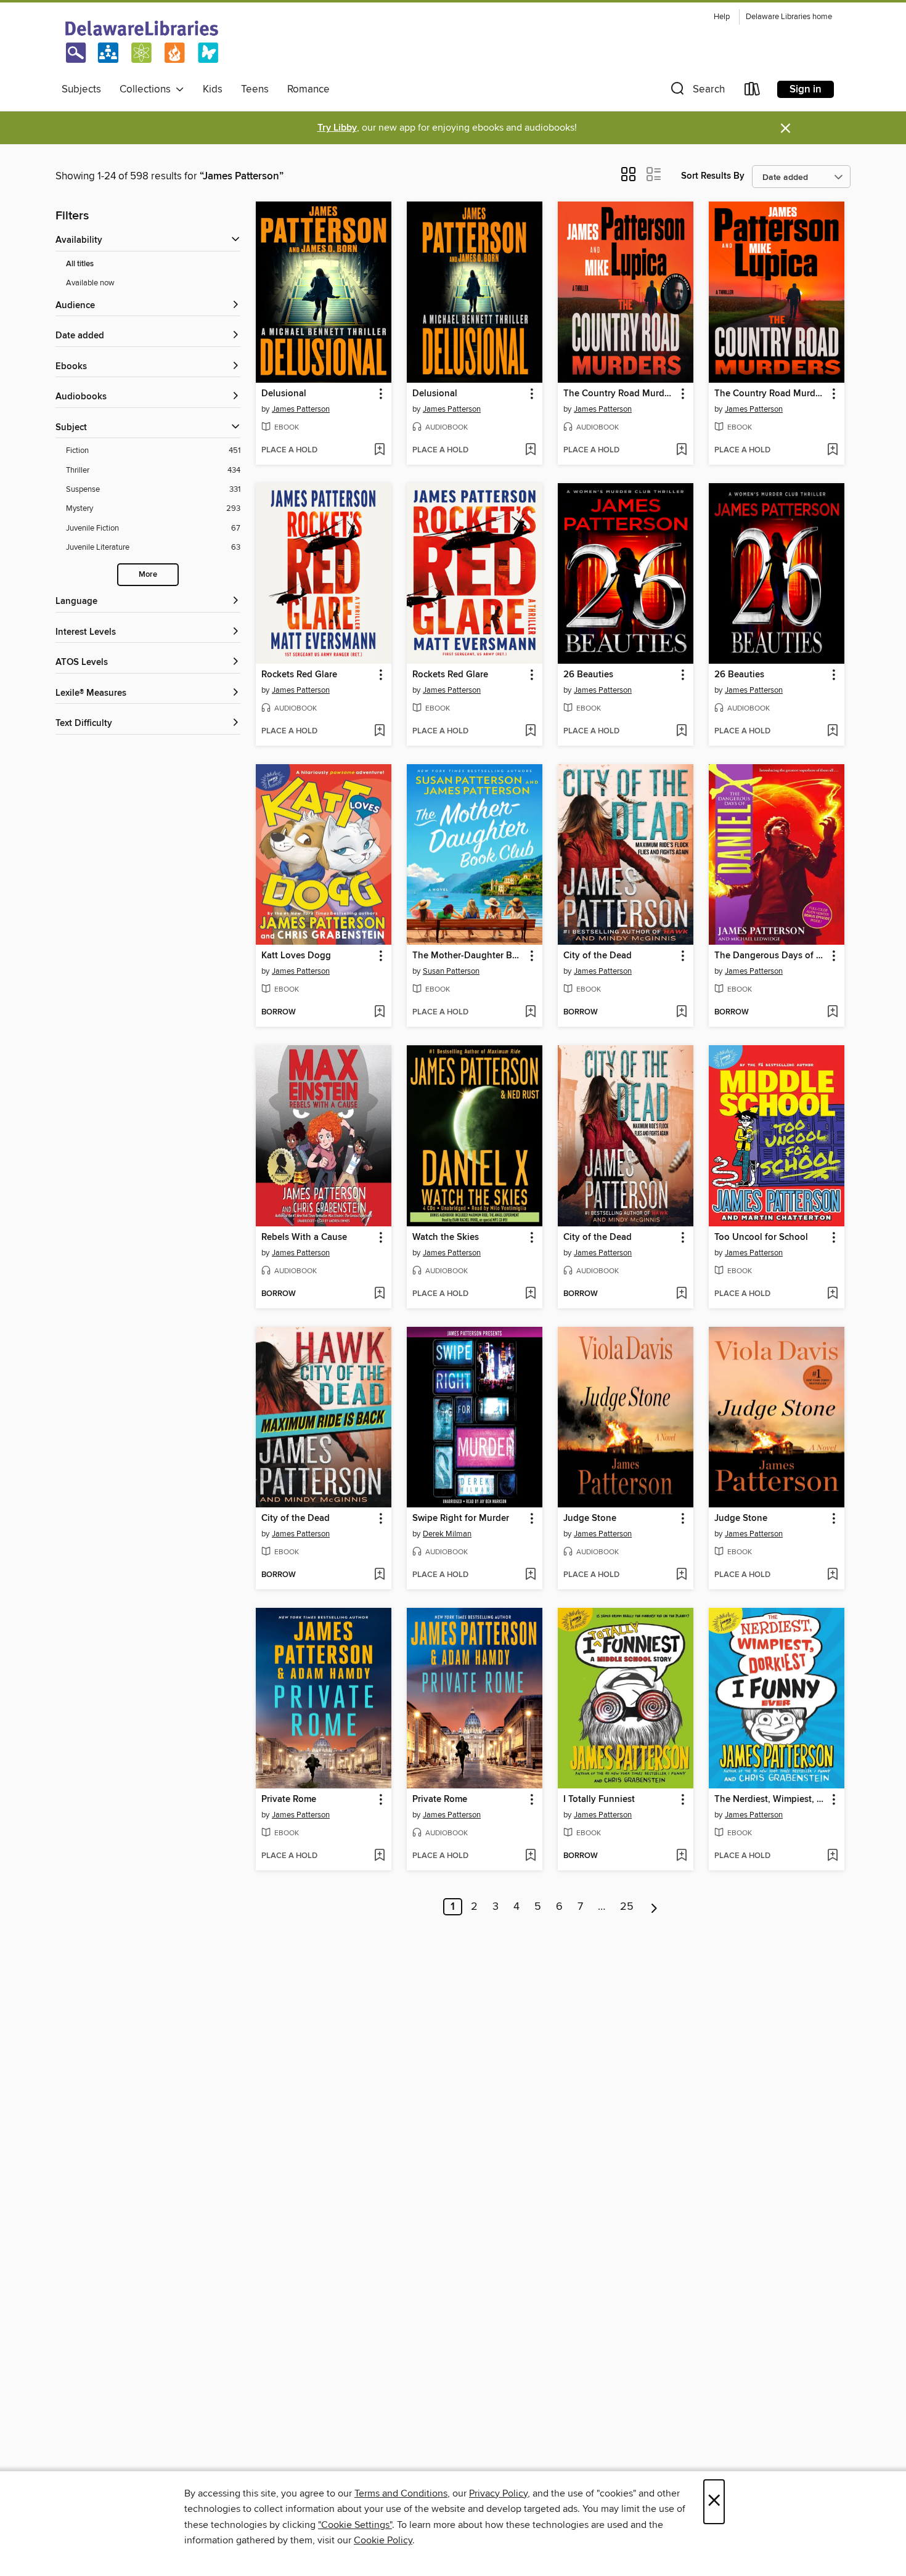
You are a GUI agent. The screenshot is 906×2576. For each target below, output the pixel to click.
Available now (90, 283)
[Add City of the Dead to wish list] (681, 1013)
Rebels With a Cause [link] (304, 1237)
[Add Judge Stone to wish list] (681, 1575)
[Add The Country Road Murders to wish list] (681, 450)
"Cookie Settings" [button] (355, 2525)
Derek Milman (447, 1534)
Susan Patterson (451, 971)
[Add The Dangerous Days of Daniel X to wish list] (832, 1013)
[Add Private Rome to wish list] (379, 1856)
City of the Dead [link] (598, 956)
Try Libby (337, 128)
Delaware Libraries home (789, 17)
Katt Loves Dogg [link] (296, 956)
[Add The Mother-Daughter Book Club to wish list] (530, 1013)
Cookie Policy (383, 2540)
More (148, 575)
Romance (308, 89)
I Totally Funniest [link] (599, 1800)
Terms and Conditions (401, 2493)
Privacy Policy (498, 2493)
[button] (696, 92)
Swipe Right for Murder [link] (461, 1518)
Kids (213, 89)
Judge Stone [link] (590, 1518)
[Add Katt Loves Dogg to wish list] (379, 1013)
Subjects (81, 89)
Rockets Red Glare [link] (299, 675)
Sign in (806, 89)
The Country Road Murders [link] (620, 394)
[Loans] (753, 92)
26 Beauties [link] (588, 675)
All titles (80, 264)
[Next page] (654, 1907)
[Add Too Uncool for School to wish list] (832, 1294)
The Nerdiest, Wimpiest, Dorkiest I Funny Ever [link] (771, 1800)
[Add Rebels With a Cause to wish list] (379, 1294)
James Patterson (301, 409)
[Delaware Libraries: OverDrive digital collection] (142, 43)
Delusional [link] (284, 394)
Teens (255, 89)
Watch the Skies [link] (446, 1237)
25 (627, 1907)
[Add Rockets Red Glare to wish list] (379, 732)
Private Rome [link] (289, 1800)
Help (722, 17)
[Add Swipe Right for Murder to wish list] (530, 1575)
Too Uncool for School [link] (761, 1237)
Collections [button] (148, 89)
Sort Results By (713, 176)
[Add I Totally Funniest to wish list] (681, 1856)
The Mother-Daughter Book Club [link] (469, 956)
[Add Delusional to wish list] (379, 450)
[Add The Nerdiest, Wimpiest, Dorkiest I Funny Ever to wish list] (832, 1856)
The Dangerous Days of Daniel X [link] (771, 956)
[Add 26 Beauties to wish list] (681, 732)
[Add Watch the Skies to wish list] (530, 1294)
